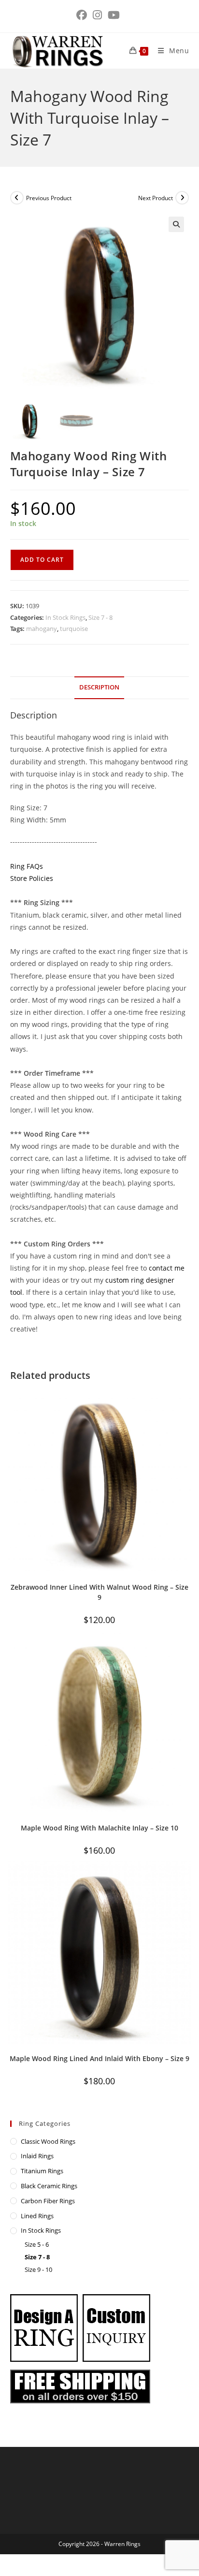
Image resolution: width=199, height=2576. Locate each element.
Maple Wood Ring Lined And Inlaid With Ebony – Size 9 (99, 2058)
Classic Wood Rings (48, 2141)
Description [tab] (99, 687)
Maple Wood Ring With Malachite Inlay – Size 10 (99, 1828)
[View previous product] (17, 198)
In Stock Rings (65, 617)
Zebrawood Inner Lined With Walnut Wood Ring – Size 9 (99, 1592)
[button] (176, 224)
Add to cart (42, 560)
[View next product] (182, 198)
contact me (167, 1268)
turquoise (74, 629)
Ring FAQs (27, 866)
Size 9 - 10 (38, 2269)
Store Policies (32, 878)
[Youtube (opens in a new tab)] (114, 15)
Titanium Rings (42, 2171)
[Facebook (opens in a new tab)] (83, 15)
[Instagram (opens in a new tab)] (97, 15)
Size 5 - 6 (37, 2244)
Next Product (156, 198)
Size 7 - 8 (100, 617)
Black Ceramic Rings (49, 2186)
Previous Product (49, 198)
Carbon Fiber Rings (48, 2201)
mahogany (42, 629)
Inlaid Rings (37, 2156)
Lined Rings (37, 2216)
